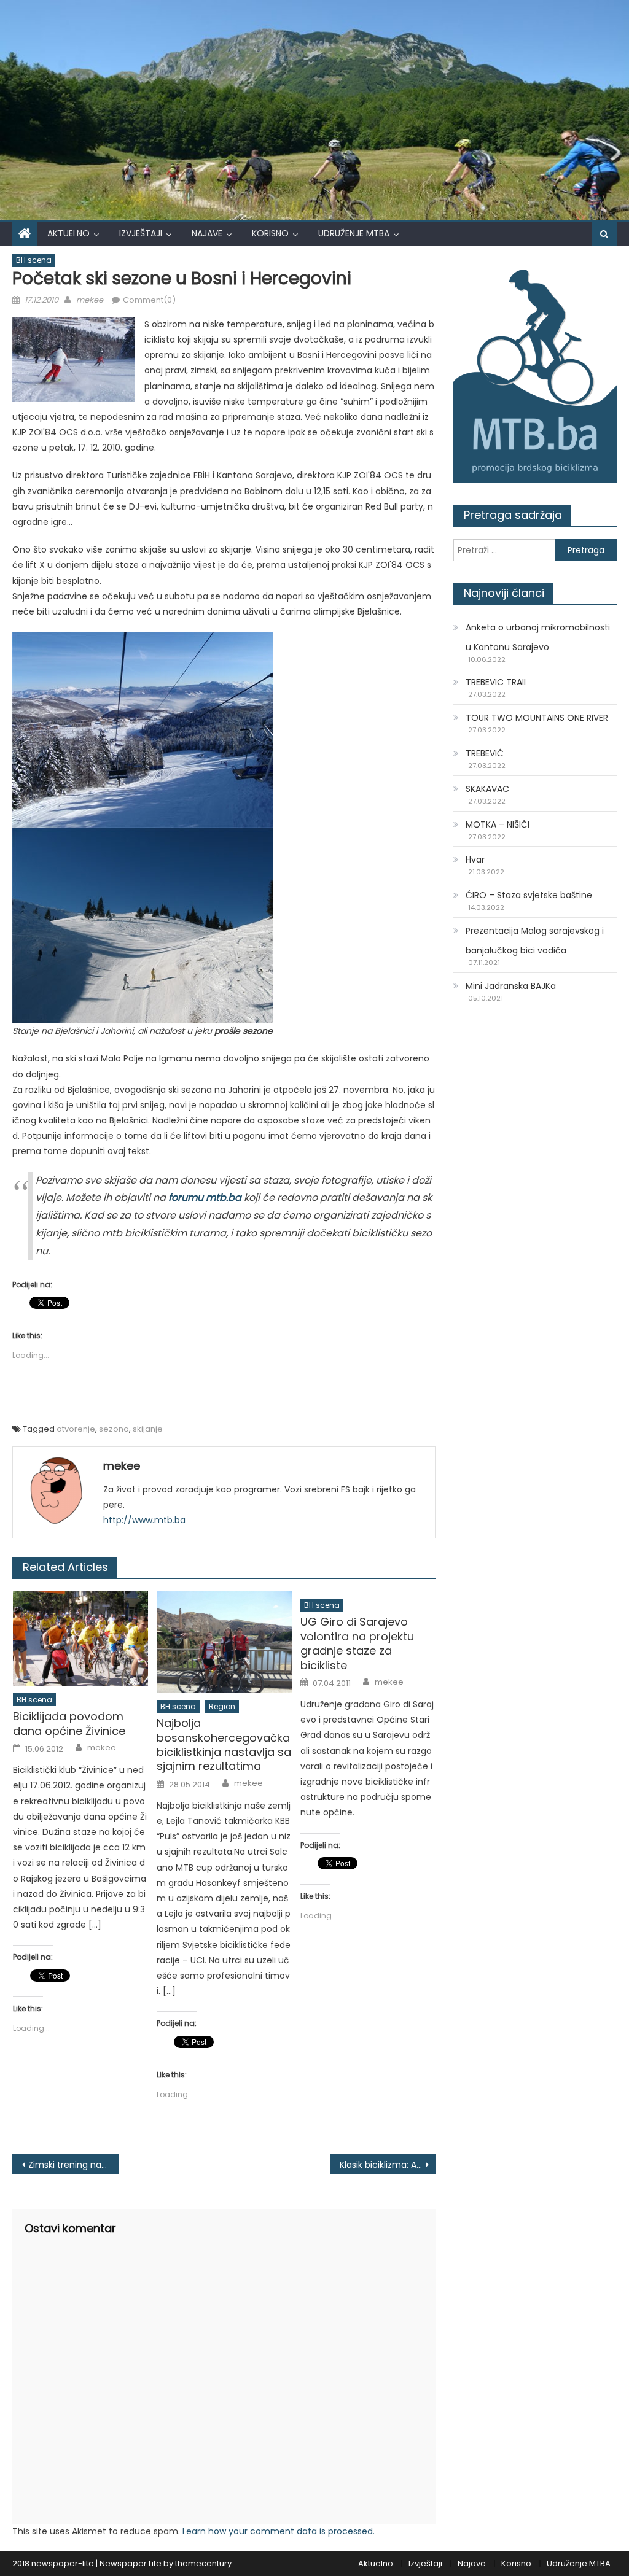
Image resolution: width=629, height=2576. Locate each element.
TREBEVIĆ (485, 753)
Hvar (475, 859)
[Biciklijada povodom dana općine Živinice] (80, 1639)
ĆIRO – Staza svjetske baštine (529, 895)
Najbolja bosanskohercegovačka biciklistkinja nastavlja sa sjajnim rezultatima (224, 1745)
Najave (207, 233)
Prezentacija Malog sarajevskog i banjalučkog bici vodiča (535, 941)
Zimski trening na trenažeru (73, 2165)
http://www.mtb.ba (144, 1520)
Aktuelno (68, 233)
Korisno (270, 233)
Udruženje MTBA (354, 233)
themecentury (203, 2563)
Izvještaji (141, 233)
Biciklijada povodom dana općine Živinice (69, 1724)
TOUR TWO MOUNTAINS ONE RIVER (537, 718)
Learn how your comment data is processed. (279, 2531)
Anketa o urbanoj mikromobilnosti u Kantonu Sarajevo (538, 637)
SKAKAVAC (487, 789)
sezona (114, 1429)
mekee (90, 300)
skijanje (148, 1429)
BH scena (34, 260)
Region (222, 1706)
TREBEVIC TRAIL (497, 682)
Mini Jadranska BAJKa (511, 986)
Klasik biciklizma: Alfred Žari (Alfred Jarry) (388, 2165)
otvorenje (76, 1429)
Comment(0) (149, 300)
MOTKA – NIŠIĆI (498, 824)
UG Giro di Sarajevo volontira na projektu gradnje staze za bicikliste (357, 1643)
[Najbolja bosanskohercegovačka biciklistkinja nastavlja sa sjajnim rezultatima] (224, 1642)
